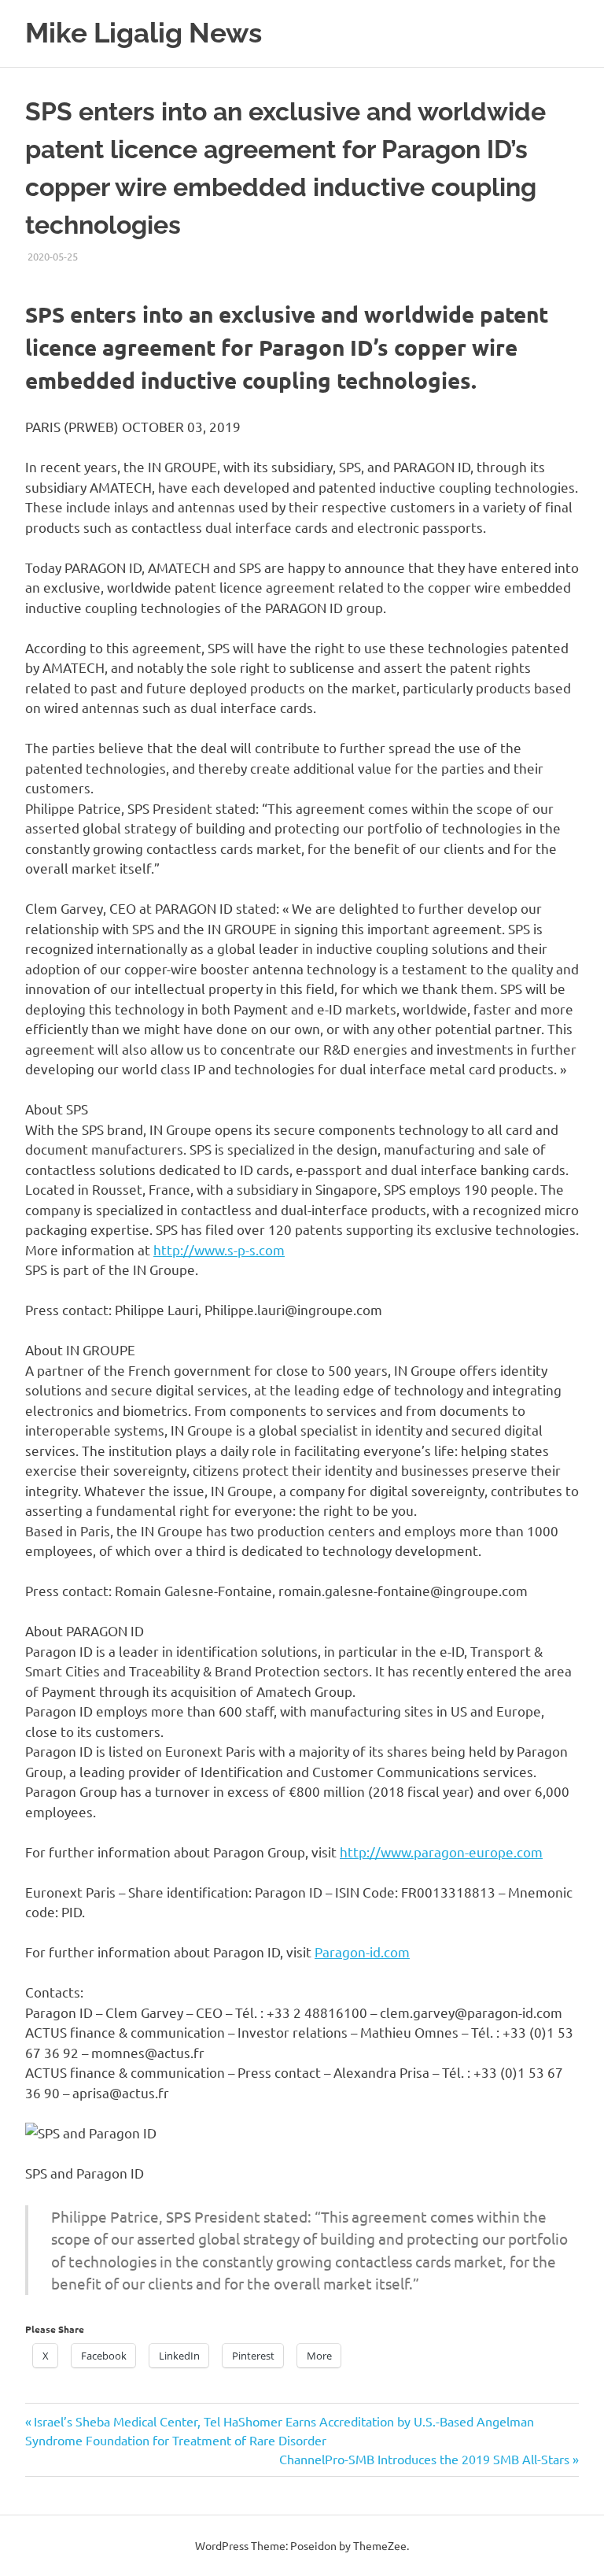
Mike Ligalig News (144, 33)
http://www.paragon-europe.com (441, 1852)
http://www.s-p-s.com (219, 1249)
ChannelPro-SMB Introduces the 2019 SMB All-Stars (424, 2459)
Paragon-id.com (362, 1951)
